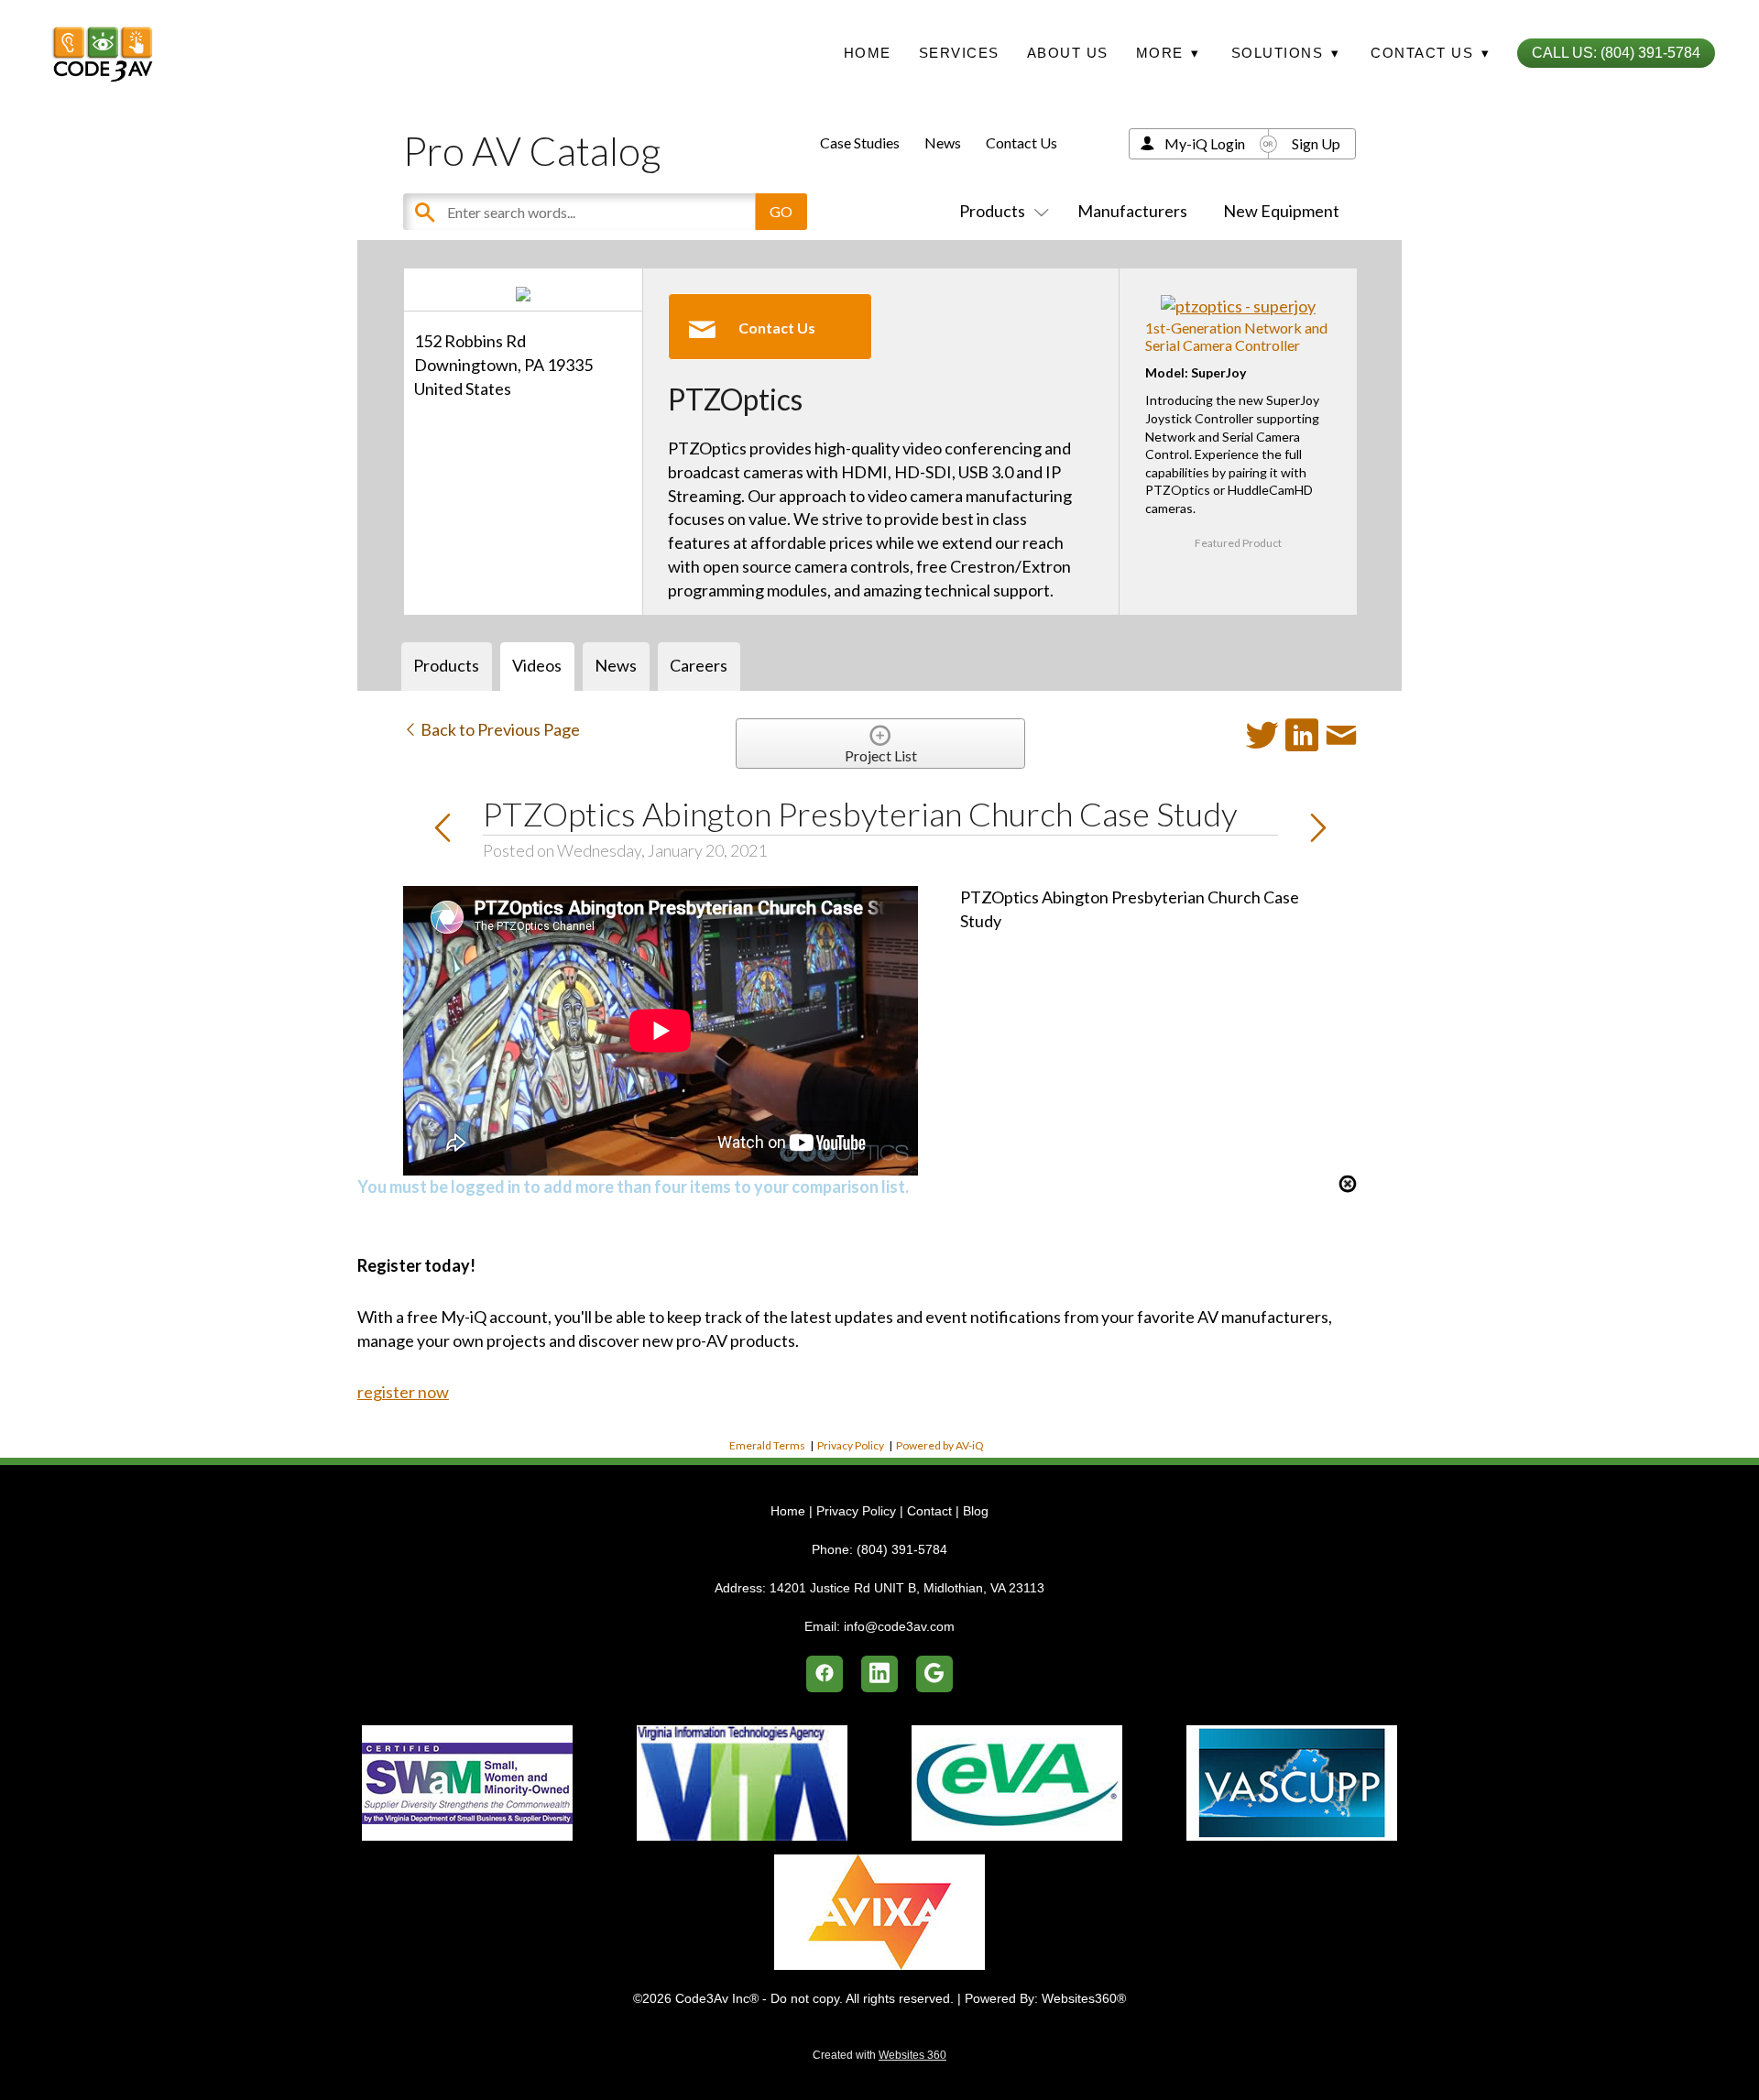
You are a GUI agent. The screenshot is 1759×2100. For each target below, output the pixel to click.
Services (959, 53)
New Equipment (1281, 211)
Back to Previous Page (499, 729)
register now (403, 1392)
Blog (976, 1511)
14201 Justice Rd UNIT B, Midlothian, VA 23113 (907, 1588)
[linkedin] (879, 1674)
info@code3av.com (899, 1626)
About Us (1068, 53)
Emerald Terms (767, 1445)
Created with (879, 2055)
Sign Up (1316, 143)
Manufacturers (1132, 211)
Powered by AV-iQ (940, 1445)
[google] (934, 1674)
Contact (929, 1511)
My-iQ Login (1205, 143)
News (943, 142)
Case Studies (860, 142)
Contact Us (1022, 142)
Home (868, 53)
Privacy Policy (851, 1445)
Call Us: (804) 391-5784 (1616, 53)
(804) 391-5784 (902, 1549)
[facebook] (825, 1674)
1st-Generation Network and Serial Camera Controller (1236, 336)
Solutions (1286, 53)
